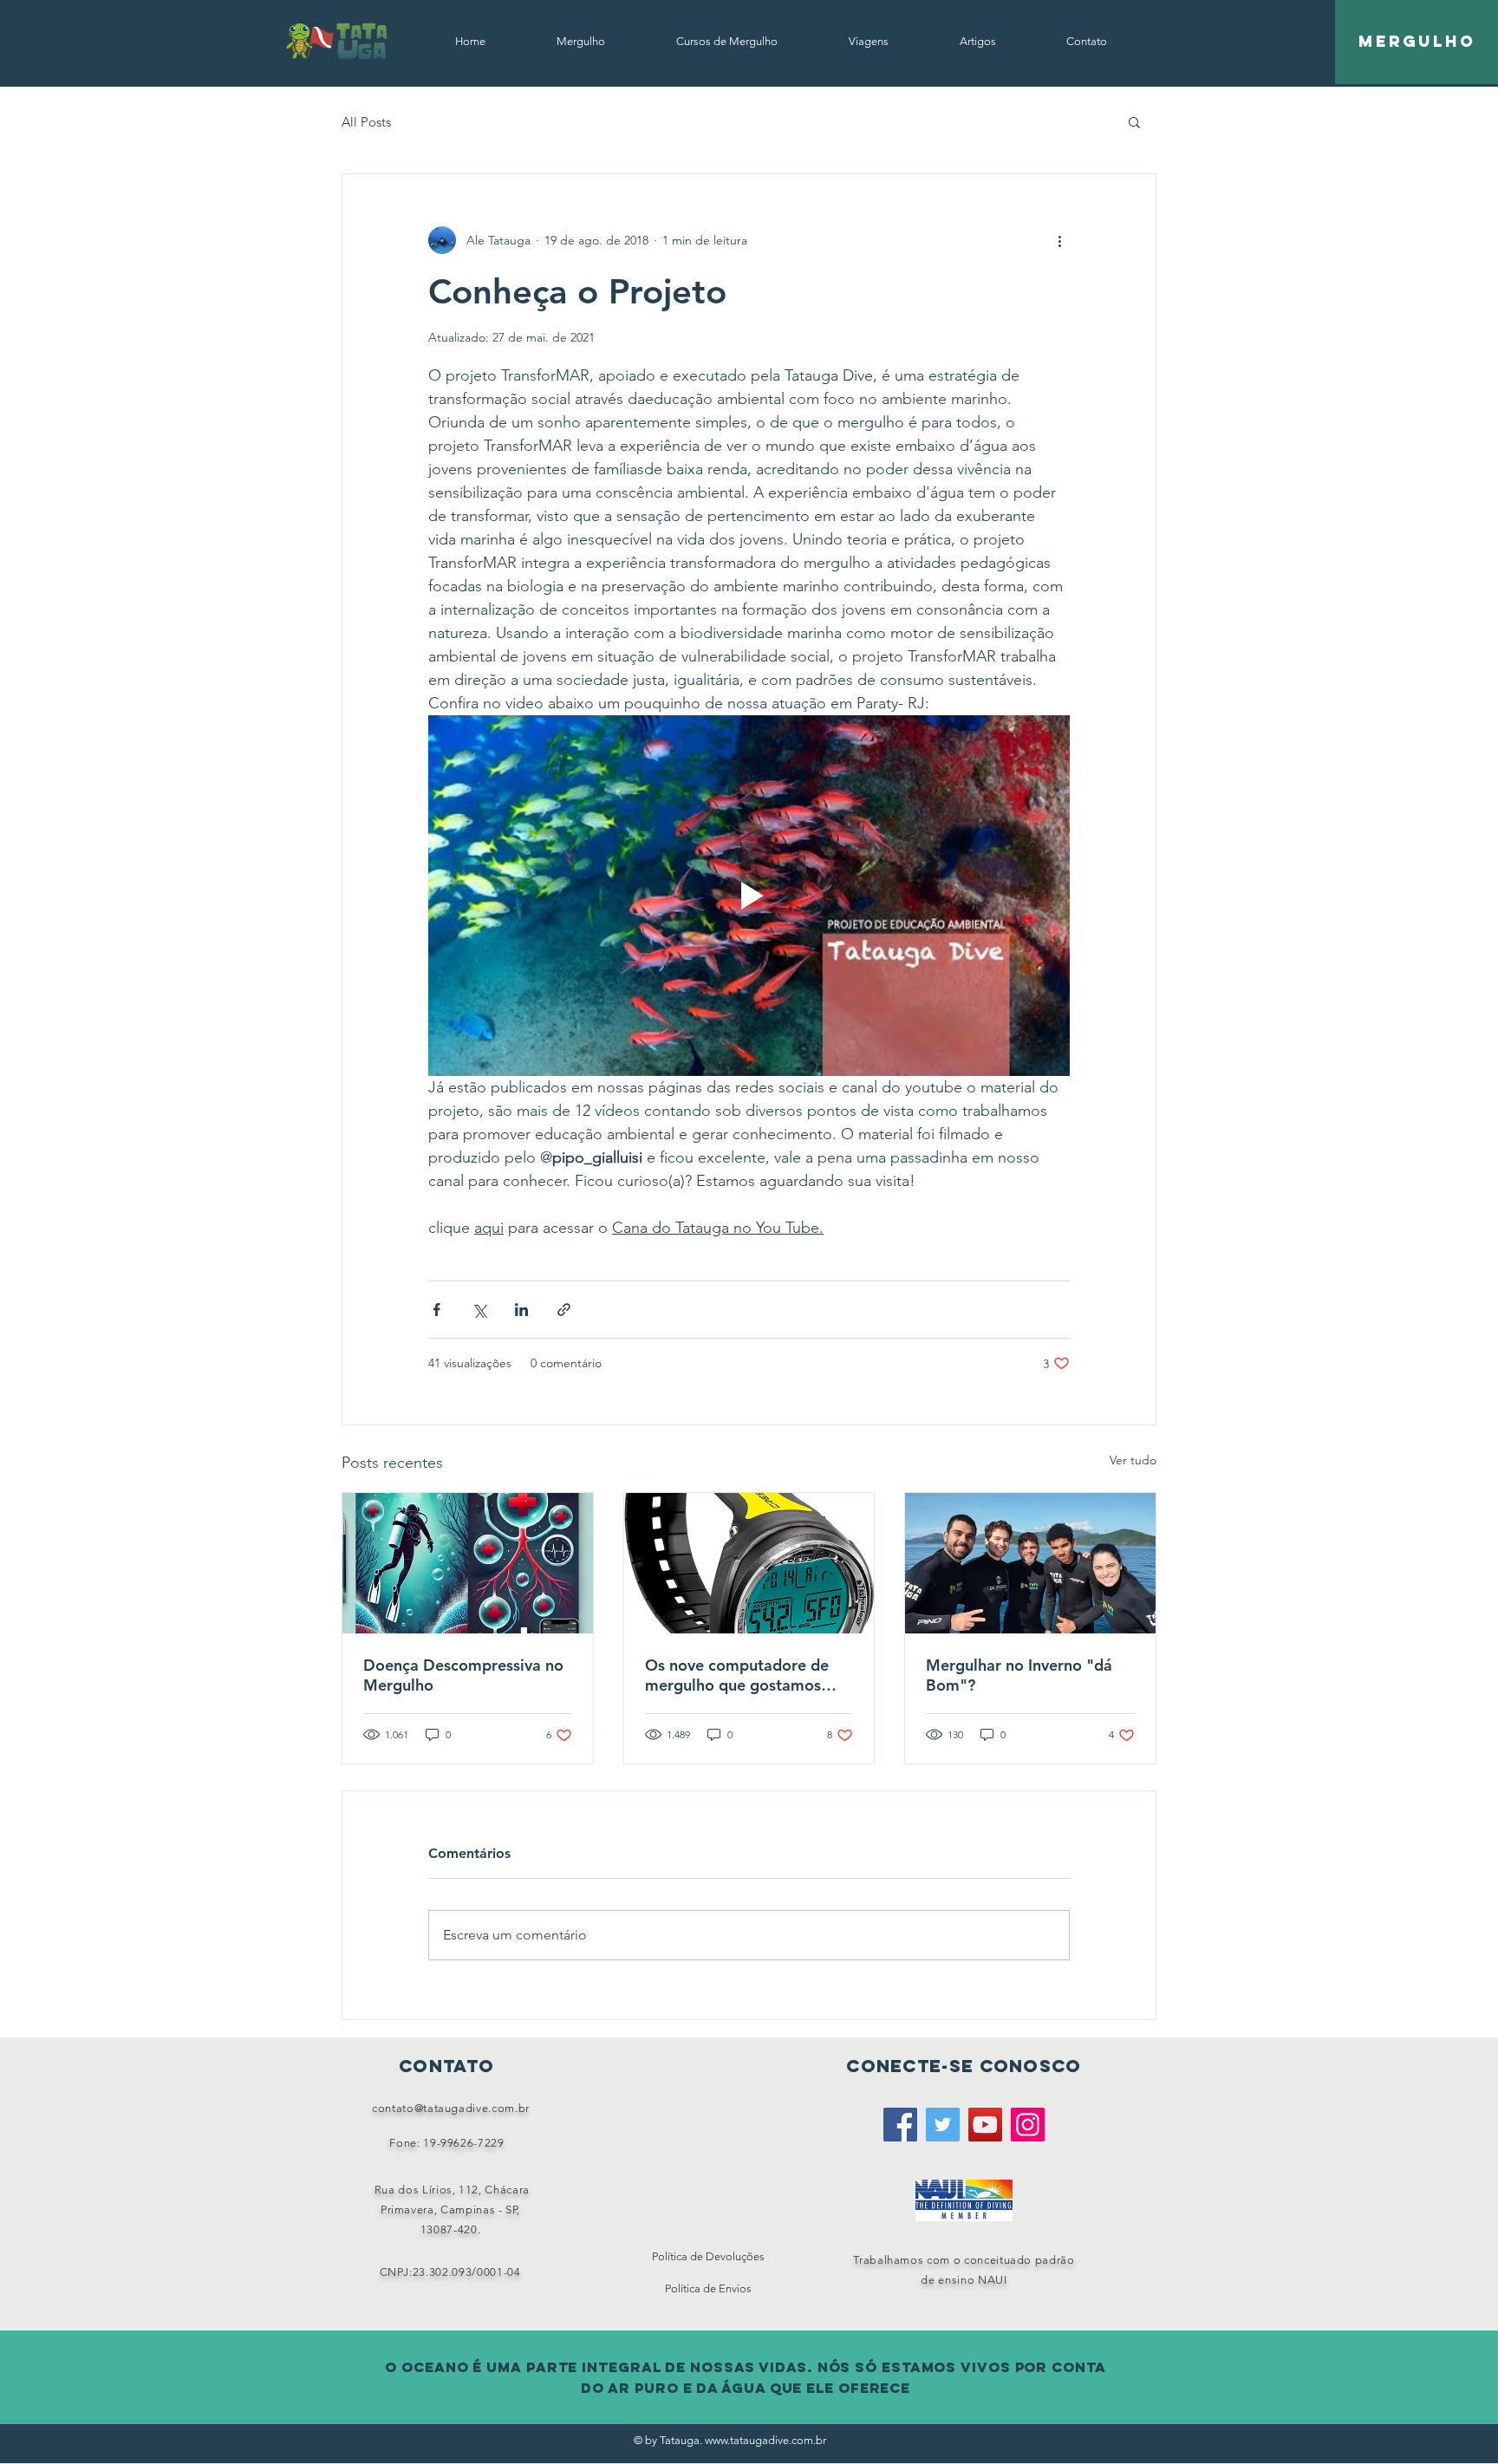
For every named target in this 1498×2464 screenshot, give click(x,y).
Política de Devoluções (708, 2256)
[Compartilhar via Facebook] (436, 1310)
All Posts (366, 122)
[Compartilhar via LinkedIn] (521, 1310)
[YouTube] (985, 2125)
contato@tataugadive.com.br (451, 2108)
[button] (1134, 121)
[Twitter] (943, 2125)
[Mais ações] (1059, 240)
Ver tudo (1133, 1460)
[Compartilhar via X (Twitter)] (479, 1310)
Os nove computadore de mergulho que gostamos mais (737, 1675)
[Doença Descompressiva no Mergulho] (468, 1563)
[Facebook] (900, 2125)
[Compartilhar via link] (564, 1310)
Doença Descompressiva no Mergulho (463, 1675)
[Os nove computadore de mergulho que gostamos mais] (749, 1563)
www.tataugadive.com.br (765, 2440)
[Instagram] (1028, 2125)
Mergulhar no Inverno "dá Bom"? (1019, 1675)
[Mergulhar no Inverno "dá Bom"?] (1030, 1563)
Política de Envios (708, 2288)
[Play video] (749, 896)
